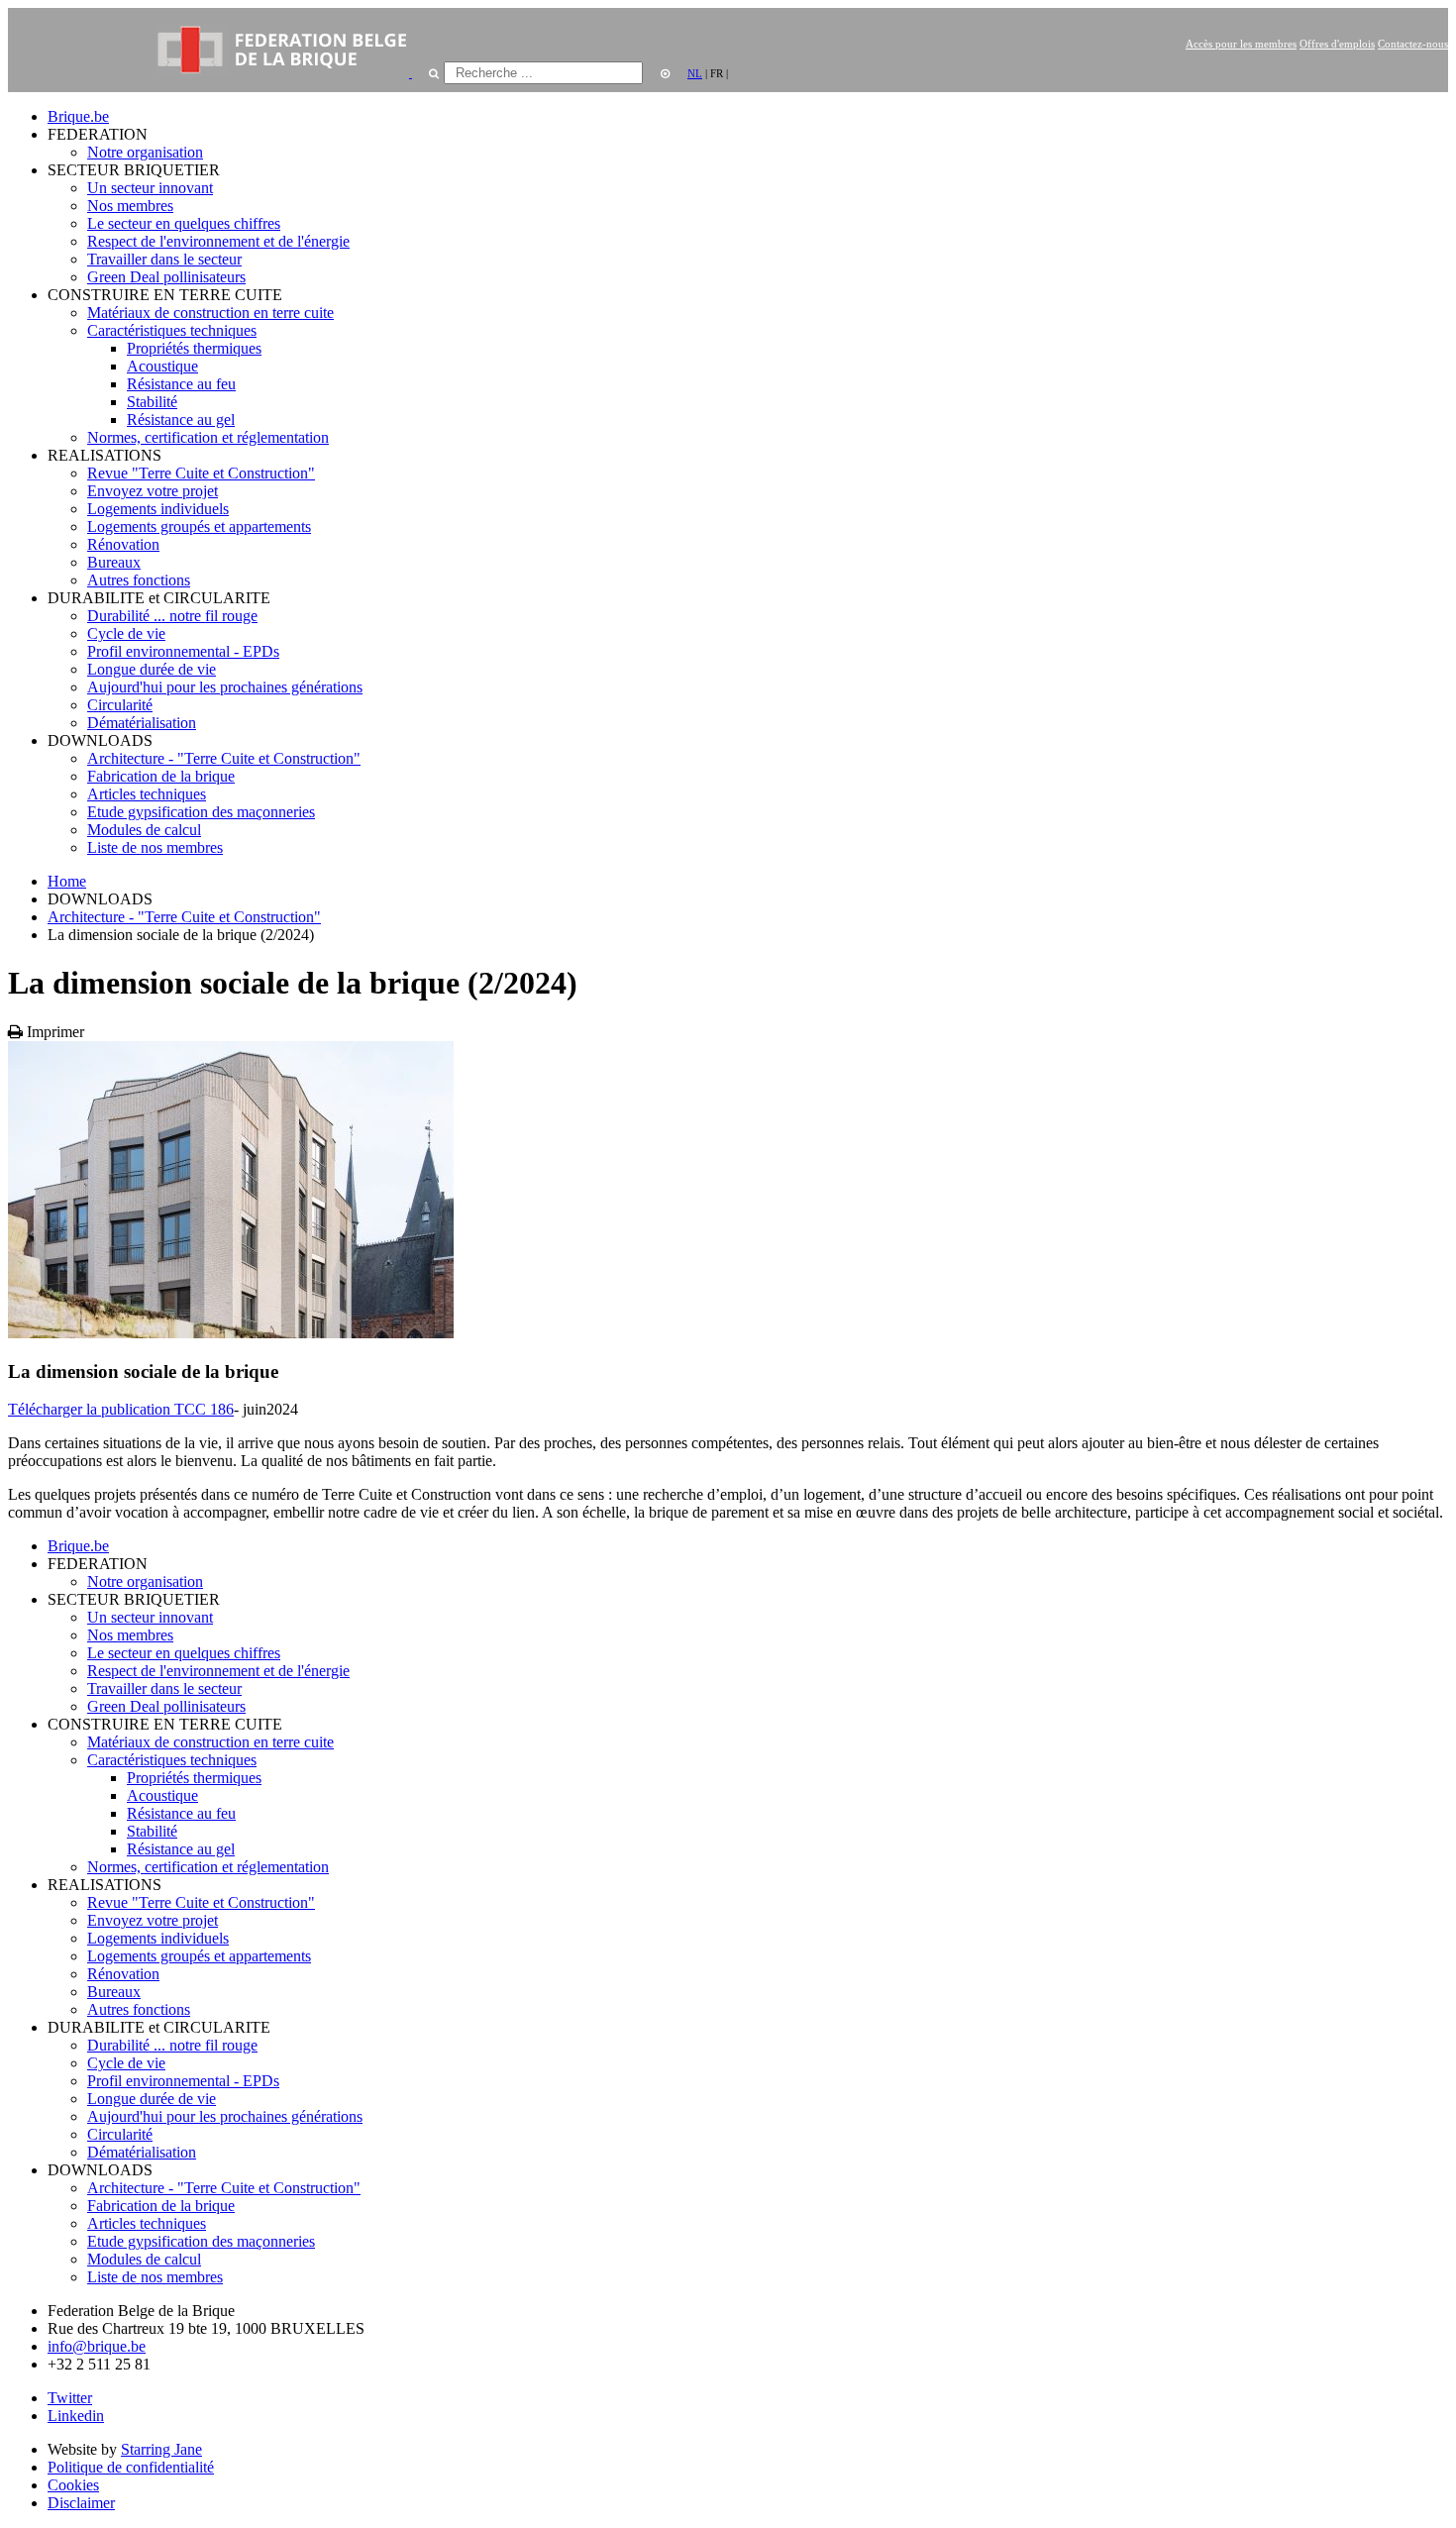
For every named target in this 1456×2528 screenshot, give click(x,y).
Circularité (120, 705)
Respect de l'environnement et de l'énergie (218, 241)
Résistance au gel (181, 420)
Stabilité (152, 402)
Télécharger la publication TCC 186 (121, 1409)
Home (67, 881)
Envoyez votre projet (153, 491)
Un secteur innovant (150, 188)
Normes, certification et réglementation (208, 437)
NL (695, 73)
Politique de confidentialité (131, 2467)
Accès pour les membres (1241, 44)
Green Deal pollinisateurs (166, 277)
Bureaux (114, 562)
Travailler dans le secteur (164, 259)
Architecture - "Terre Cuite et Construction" (224, 758)
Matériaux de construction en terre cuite (210, 313)
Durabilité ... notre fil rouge (172, 616)
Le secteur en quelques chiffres (184, 223)
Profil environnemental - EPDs (183, 651)
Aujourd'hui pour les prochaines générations (225, 687)
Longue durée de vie (152, 669)
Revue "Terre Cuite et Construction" (201, 473)
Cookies (73, 2485)
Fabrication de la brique (161, 776)
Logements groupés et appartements (199, 527)
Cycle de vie (126, 633)
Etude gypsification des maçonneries (201, 812)
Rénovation (123, 544)
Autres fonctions (139, 580)
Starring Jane (161, 2449)
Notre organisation (145, 152)
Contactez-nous (1413, 44)
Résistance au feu (181, 384)
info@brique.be (97, 2346)
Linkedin (76, 2416)
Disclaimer (81, 2503)
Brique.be (78, 116)
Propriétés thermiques (194, 348)
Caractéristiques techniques (172, 330)
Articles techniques (147, 794)
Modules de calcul (144, 830)
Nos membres (130, 206)
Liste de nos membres (155, 847)
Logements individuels (158, 509)
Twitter (70, 2398)
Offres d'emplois (1337, 44)
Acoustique (162, 366)
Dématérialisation (142, 723)
